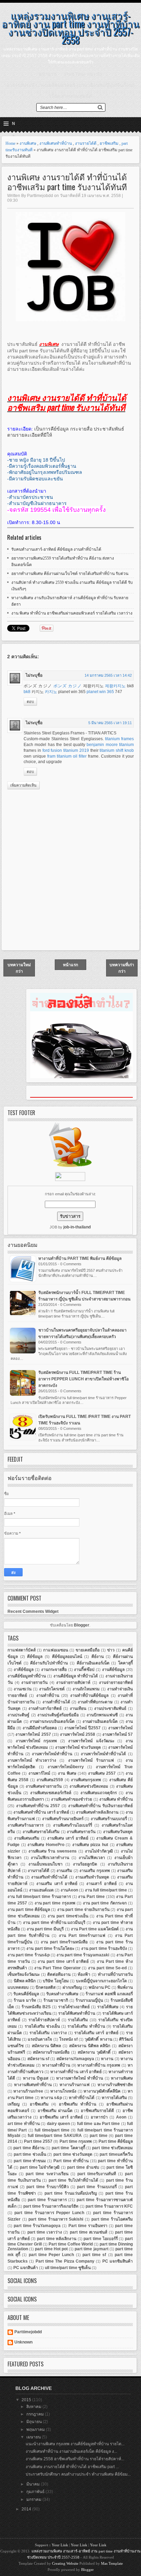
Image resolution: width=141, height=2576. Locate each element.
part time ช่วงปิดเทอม (112, 2148)
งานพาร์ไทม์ (39, 1773)
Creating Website (65, 2563)
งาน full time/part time (106, 1890)
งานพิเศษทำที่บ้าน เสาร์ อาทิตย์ (41, 1812)
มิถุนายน (35, 2422)
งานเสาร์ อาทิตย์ (101, 1884)
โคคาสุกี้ (125, 1663)
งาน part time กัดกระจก (105, 1903)
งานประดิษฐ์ (18, 1715)
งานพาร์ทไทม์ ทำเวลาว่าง (32, 1760)
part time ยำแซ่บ (83, 2167)
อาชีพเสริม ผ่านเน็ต (55, 2111)
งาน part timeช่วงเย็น (68, 1916)
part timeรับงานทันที (97, 2174)
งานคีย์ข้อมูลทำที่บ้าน (27, 1676)
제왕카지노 (115, 686)
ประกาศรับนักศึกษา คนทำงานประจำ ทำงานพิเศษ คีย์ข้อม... (78, 2474)
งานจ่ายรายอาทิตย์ (116, 1683)
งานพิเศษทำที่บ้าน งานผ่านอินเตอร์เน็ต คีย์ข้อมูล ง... (71, 2451)
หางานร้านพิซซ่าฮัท (115, 2085)
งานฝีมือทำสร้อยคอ (40, 1728)
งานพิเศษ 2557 (102, 1773)
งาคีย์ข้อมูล (24, 1670)
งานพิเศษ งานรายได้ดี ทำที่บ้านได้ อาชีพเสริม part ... (72, 2467)
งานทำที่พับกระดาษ (95, 1702)
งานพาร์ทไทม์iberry (66, 1767)
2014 (27, 2509)
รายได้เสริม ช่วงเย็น (42, 2026)
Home (10, 143)
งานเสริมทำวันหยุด (92, 1877)
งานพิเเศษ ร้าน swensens (53, 1851)
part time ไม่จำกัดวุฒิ (40, 2167)
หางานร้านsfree (28, 2091)
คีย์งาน (98, 1657)
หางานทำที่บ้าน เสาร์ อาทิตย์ (76, 2072)
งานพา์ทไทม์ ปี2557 (82, 1728)
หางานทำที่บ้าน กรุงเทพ (99, 2065)
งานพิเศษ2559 (50, 1780)
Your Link (60, 2545)
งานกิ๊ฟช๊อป (84, 1670)
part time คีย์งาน (29, 2148)
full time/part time (52, 2130)
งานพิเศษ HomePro (46, 1845)
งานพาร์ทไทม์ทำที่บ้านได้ (103, 1754)
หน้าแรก (48, 74)
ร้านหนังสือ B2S (36, 2007)
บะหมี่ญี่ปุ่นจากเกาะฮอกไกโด (101, 1981)
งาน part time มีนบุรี (45, 1929)
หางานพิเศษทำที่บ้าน (33, 2085)
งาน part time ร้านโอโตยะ (50, 1948)
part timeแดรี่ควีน (116, 2154)
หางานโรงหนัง (63, 2091)
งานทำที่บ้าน (48, 1695)
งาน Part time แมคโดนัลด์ (95, 1929)
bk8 (27, 692)
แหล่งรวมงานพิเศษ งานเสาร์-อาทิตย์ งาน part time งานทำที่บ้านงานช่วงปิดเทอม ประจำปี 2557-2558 (70, 27)
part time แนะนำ (84, 74)
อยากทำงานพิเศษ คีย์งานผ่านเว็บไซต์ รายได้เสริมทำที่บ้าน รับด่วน (70, 574)
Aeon (121, 2117)
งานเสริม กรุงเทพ (95, 1871)
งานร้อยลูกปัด (85, 1864)
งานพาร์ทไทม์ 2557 (33, 1734)
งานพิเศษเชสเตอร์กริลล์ (51, 1793)
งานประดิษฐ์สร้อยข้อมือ (58, 1715)
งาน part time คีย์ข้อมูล (29, 1910)
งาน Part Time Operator (57, 1968)
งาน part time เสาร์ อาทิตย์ (63, 1961)
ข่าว (111, 1650)
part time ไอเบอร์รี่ (100, 2239)
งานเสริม (64, 1871)
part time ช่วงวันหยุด (73, 2154)
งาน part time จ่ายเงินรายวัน (83, 1910)
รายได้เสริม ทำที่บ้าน (86, 2026)
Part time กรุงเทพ (76, 2141)
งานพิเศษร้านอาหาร (25, 1825)
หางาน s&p (51, 2098)
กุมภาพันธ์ (36, 2492)
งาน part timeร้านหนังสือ (64, 1942)
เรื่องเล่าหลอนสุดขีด (71, 96)
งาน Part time (91, 1897)
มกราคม (34, 2500)
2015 (27, 2400)
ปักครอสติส (46, 1987)
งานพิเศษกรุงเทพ (86, 1780)
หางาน (107, 2059)
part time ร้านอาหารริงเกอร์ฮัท (51, 2206)
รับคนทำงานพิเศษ (62, 1994)
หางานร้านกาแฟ (75, 2085)
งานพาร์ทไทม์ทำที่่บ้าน (52, 1754)
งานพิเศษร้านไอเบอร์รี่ (73, 1825)
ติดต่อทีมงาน (59, 1974)
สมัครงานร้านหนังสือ (51, 2052)
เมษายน (34, 2437)
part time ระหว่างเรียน (47, 2174)
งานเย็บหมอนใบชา (46, 1864)
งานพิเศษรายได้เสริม (41, 1832)
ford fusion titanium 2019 (66, 750)
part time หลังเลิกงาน (57, 2239)
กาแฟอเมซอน (56, 1650)
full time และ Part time (99, 2124)
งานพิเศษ (28, 143)
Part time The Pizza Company (65, 2261)
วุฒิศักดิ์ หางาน (98, 2039)
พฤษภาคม (36, 2430)
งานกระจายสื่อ (54, 1670)
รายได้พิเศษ (108, 2007)
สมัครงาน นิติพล (47, 2046)
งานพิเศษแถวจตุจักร (99, 1793)
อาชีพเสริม (109, 143)
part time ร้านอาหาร (47, 2200)
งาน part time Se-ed (107, 1968)
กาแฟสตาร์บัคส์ (22, 1650)
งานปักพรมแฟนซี (102, 1715)
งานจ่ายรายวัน (34, 1683)
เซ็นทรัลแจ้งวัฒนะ (24, 1974)
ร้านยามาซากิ (56, 2000)
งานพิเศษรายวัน (81, 1832)
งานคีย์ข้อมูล (113, 1670)
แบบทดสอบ (18, 1987)
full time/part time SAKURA (55, 2136)
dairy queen (58, 2124)
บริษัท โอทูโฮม (56, 1981)
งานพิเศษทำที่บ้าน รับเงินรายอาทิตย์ (100, 1806)
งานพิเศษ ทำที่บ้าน (116, 1799)
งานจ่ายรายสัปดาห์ (73, 1683)
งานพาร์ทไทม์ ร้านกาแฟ (91, 1760)
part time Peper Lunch (52, 2255)
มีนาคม (34, 2484)
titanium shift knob (117, 750)
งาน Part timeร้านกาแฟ (82, 1935)
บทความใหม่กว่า (19, 968)
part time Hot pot (51, 2249)
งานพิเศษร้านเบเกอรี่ (109, 1819)
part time (99, 2136)
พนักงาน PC (100, 1987)
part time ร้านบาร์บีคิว (47, 2187)
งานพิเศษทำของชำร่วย (72, 1799)
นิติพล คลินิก (25, 1981)
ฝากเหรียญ (72, 1987)
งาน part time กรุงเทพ (55, 1903)
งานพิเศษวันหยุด (118, 1832)
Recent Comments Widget (33, 1611)
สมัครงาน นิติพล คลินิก (90, 2046)
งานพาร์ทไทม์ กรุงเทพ (36, 1741)
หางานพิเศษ (122, 2078)
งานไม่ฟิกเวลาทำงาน (50, 1858)
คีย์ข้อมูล (35, 1657)
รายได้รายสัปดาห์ (44, 2020)
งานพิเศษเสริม (27, 1838)
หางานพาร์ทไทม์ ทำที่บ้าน (80, 2078)
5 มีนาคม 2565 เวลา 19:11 (110, 723)
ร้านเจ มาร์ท (25, 2000)
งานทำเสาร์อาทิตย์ (45, 1708)
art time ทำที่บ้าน (24, 2124)
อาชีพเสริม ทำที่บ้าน (78, 2104)
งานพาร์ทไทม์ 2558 (78, 1734)
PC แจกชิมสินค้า (118, 2261)
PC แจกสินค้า (26, 2268)
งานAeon (69, 1890)
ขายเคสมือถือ (88, 1650)
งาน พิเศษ (67, 1773)
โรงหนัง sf (68, 2039)
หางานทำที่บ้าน (56, 2065)
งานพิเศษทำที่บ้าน (56, 143)
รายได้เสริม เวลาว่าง (48, 2033)
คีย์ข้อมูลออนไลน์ (67, 1657)
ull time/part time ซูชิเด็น (68, 2268)
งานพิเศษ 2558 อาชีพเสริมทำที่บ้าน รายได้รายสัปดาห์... (75, 2459)
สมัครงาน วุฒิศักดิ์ (94, 2052)
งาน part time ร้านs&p (29, 1955)
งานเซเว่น (23, 1689)
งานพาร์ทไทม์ (120, 1728)
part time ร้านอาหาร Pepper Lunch (49, 2213)
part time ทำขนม (30, 2161)
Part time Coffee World (71, 2244)
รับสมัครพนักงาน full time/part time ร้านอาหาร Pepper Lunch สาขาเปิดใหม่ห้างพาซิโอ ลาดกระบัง (84, 1379)
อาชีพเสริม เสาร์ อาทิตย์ (61, 2117)
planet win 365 (100, 692)
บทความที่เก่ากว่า (122, 968)
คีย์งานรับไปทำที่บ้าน (49, 1663)
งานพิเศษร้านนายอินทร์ (63, 1819)
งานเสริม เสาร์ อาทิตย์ (57, 1884)
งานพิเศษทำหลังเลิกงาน (97, 1812)
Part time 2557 (38, 2141)
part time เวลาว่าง (45, 2232)
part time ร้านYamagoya (37, 2226)
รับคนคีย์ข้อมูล (26, 1994)
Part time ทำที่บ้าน (71, 2161)
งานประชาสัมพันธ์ (110, 1708)
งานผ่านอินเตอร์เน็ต (100, 1721)
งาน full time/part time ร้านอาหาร (39, 1897)
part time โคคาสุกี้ (68, 2148)
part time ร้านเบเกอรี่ (97, 2187)
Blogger (82, 1625)
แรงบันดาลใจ (40, 2039)
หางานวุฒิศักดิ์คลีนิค (102, 2091)
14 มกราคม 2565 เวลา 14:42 (108, 675)
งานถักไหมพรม (86, 1689)
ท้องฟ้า (84, 1974)
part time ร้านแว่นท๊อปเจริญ (71, 2193)
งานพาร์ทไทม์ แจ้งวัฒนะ (91, 1741)
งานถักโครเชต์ (52, 1689)
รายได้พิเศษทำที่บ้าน (77, 2013)
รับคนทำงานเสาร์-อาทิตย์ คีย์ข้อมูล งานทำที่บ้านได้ (56, 549)
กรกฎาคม (36, 2414)
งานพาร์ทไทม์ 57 (118, 1734)
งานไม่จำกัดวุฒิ (99, 1851)
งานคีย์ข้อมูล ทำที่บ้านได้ (76, 1676)
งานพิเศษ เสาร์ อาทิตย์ (68, 1838)
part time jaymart (91, 2249)
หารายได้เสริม (114, 2098)
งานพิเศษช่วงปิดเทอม (89, 1786)
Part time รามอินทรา (88, 2226)
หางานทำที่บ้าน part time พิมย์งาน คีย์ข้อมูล (80, 1258)
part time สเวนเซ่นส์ (89, 2232)
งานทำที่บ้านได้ (56, 1702)
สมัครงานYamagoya (75, 2059)
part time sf (94, 2255)
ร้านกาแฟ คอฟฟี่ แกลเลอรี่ (109, 1994)
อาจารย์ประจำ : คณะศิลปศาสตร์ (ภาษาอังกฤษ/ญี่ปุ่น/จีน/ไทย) (70, 85)
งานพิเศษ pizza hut (90, 1845)
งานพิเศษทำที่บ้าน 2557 (38, 1806)
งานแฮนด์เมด (41, 1890)
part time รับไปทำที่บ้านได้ (73, 2180)
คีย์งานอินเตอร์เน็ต (93, 1663)
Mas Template (112, 2563)
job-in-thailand (77, 1227)
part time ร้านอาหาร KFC (109, 2206)
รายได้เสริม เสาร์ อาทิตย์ (96, 2033)
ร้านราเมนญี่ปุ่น (89, 2000)
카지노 (51, 692)
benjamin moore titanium (110, 745)
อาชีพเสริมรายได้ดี (97, 2111)
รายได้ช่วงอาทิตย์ (74, 2007)
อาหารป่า (99, 2117)
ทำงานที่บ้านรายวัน (115, 1974)
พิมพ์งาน (125, 1987)
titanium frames (119, 739)
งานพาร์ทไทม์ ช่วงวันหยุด (78, 1747)
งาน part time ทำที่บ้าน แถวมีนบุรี (54, 1923)
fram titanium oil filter (67, 756)
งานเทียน (78, 1708)
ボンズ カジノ (68, 686)
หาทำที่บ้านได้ (82, 2098)
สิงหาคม (34, 2407)
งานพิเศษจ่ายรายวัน (44, 1786)
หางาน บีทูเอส (36, 2078)
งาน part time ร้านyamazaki (83, 1955)
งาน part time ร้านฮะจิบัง (104, 1948)
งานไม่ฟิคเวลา (92, 1858)
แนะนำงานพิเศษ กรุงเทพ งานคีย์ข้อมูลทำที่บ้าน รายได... (75, 2444)
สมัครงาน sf (38, 2059)
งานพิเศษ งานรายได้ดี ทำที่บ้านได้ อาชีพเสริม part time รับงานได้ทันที (67, 182)
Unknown (23, 2342)
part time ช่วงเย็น (30, 2154)
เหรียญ (14, 2104)
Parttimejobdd (28, 2332)
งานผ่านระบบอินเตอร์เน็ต (52, 1721)
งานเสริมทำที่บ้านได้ (49, 1877)
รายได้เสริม (78, 2020)
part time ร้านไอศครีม (112, 2219)
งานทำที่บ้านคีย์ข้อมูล (89, 1695)
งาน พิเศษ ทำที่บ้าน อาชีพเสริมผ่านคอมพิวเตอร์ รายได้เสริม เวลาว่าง (72, 613)
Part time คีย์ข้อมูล (116, 2141)
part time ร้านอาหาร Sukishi (56, 2219)
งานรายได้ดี (86, 143)
